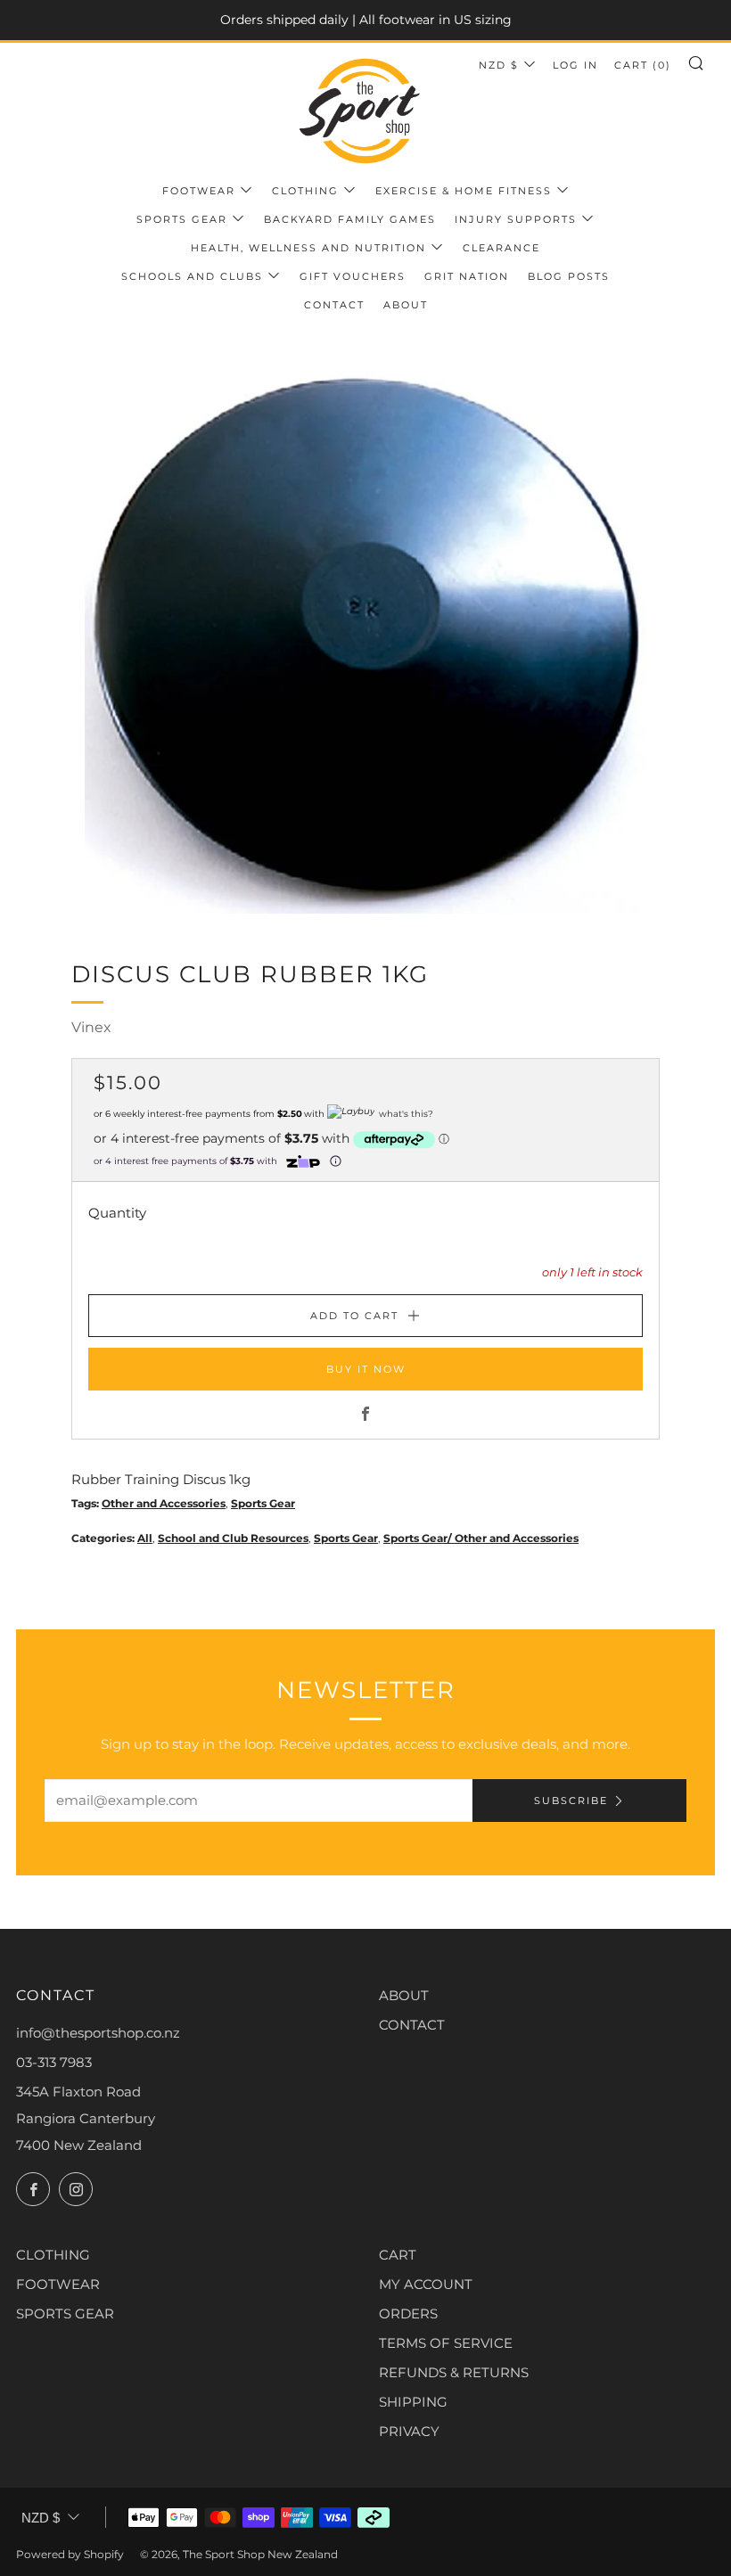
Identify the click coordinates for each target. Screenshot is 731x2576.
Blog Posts (569, 276)
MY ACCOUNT (426, 2284)
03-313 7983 (54, 2062)
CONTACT (412, 2025)
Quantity (117, 1213)
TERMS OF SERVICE (446, 2343)
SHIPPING (413, 2402)
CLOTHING (53, 2255)
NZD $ (499, 65)
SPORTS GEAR (65, 2313)
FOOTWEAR (58, 2284)
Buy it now (366, 1369)
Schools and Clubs (192, 276)
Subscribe (571, 1801)
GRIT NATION (467, 276)
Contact (334, 305)
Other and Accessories (164, 1503)
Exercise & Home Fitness (464, 191)
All (145, 1538)
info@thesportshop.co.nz (98, 2033)
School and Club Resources (233, 1538)
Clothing (305, 191)
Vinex (91, 1027)
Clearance (501, 248)
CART (398, 2255)
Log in (575, 65)
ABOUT (404, 1995)
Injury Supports (516, 219)
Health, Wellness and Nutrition (308, 248)
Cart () (643, 65)
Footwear (199, 191)
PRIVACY (409, 2431)
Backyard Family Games (350, 219)
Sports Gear (182, 219)
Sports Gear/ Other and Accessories (481, 1538)
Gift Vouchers (353, 276)
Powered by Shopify (70, 2554)
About (406, 305)
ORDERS (408, 2313)
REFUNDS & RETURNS (454, 2372)
